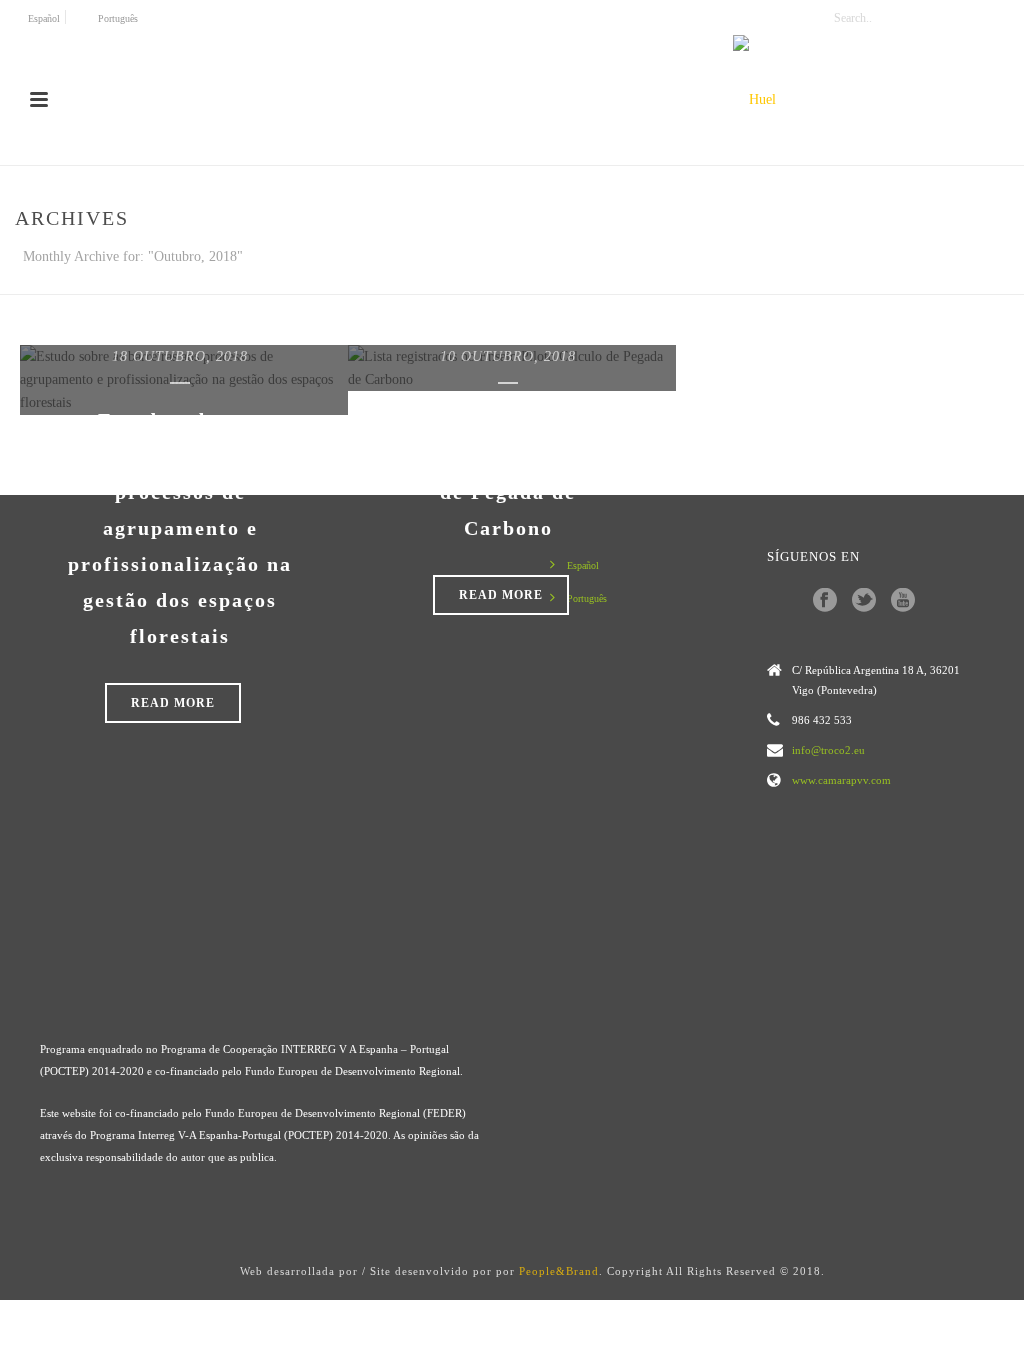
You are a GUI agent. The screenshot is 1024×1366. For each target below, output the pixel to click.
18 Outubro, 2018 (180, 356)
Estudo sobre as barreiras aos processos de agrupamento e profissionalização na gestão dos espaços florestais (180, 528)
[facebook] (825, 601)
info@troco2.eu (828, 750)
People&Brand (559, 1271)
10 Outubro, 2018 (508, 356)
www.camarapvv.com (841, 780)
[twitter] (864, 601)
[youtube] (903, 601)
